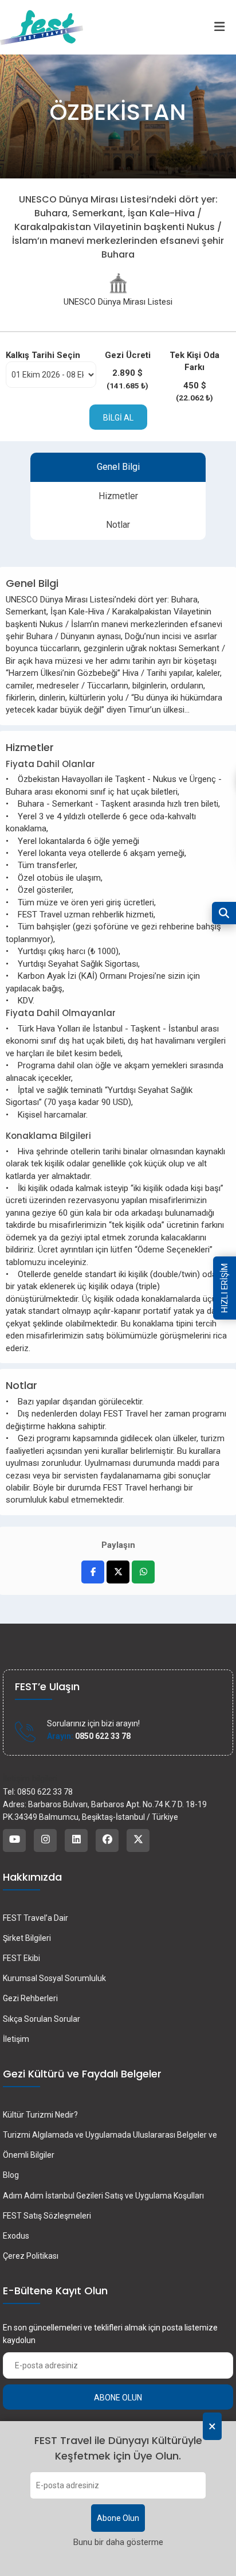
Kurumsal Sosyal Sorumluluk (54, 1978)
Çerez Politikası (31, 2256)
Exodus (16, 2236)
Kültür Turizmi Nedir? (40, 2115)
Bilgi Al (118, 418)
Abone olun (118, 2398)
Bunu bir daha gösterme (118, 2542)
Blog (11, 2175)
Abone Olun (118, 2518)
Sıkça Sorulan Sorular (42, 2019)
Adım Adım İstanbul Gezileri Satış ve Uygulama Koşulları (103, 2196)
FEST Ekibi (21, 1958)
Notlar (118, 525)
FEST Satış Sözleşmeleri (47, 2216)
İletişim (16, 2039)
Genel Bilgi (118, 467)
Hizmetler (118, 496)
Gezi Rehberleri (30, 1998)
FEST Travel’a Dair (36, 1918)
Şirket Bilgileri (27, 1938)
